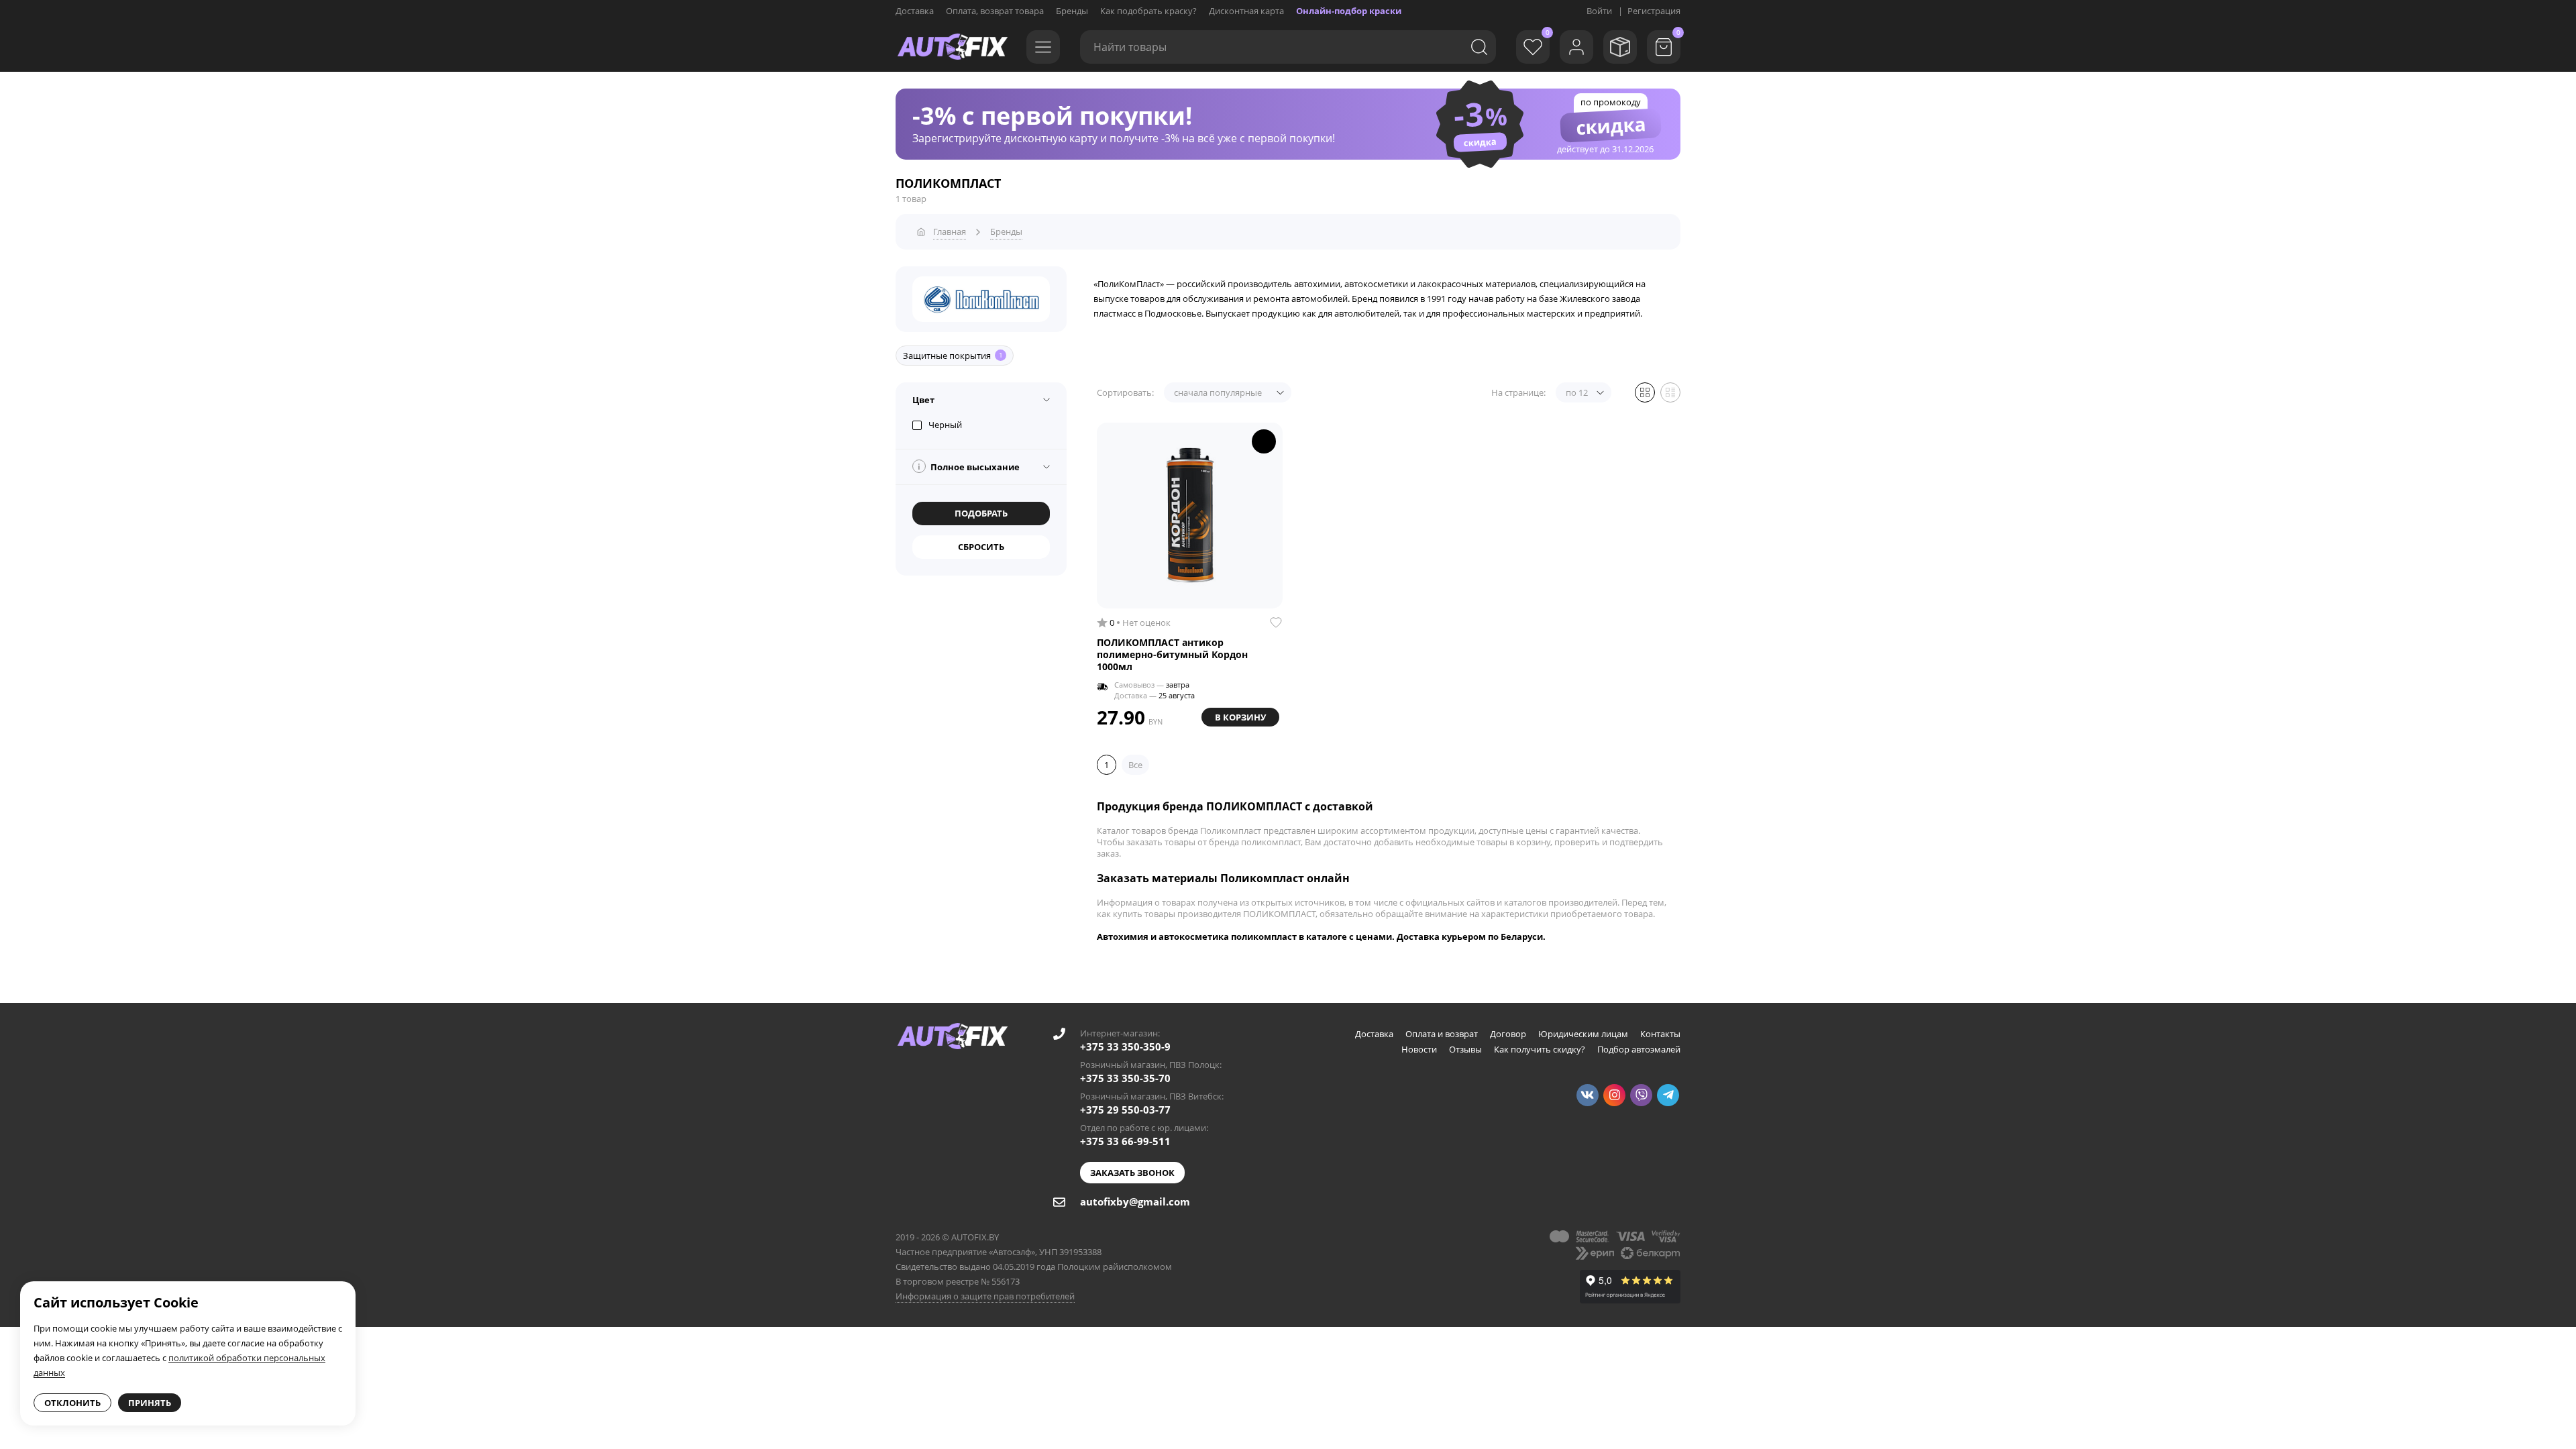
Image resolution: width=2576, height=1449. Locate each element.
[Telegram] (1668, 1095)
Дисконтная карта (1246, 11)
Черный (945, 425)
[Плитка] (1645, 392)
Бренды (1072, 11)
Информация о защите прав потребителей (985, 1296)
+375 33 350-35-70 (1125, 1078)
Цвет (923, 400)
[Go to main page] (953, 47)
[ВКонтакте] (1588, 1095)
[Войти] (1576, 47)
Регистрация (1654, 11)
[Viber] (1641, 1095)
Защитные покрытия (953, 356)
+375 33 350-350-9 (1125, 1046)
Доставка (915, 11)
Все (1135, 765)
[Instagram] (1614, 1095)
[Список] (1670, 392)
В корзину (1240, 717)
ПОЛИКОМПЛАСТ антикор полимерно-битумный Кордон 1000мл (1172, 655)
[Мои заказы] (1620, 47)
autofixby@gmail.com (1135, 1201)
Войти (1599, 11)
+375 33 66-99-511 (1125, 1141)
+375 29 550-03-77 (1125, 1110)
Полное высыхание (969, 467)
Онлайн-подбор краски (1349, 11)
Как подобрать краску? (1148, 11)
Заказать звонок (1132, 1173)
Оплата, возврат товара (995, 11)
